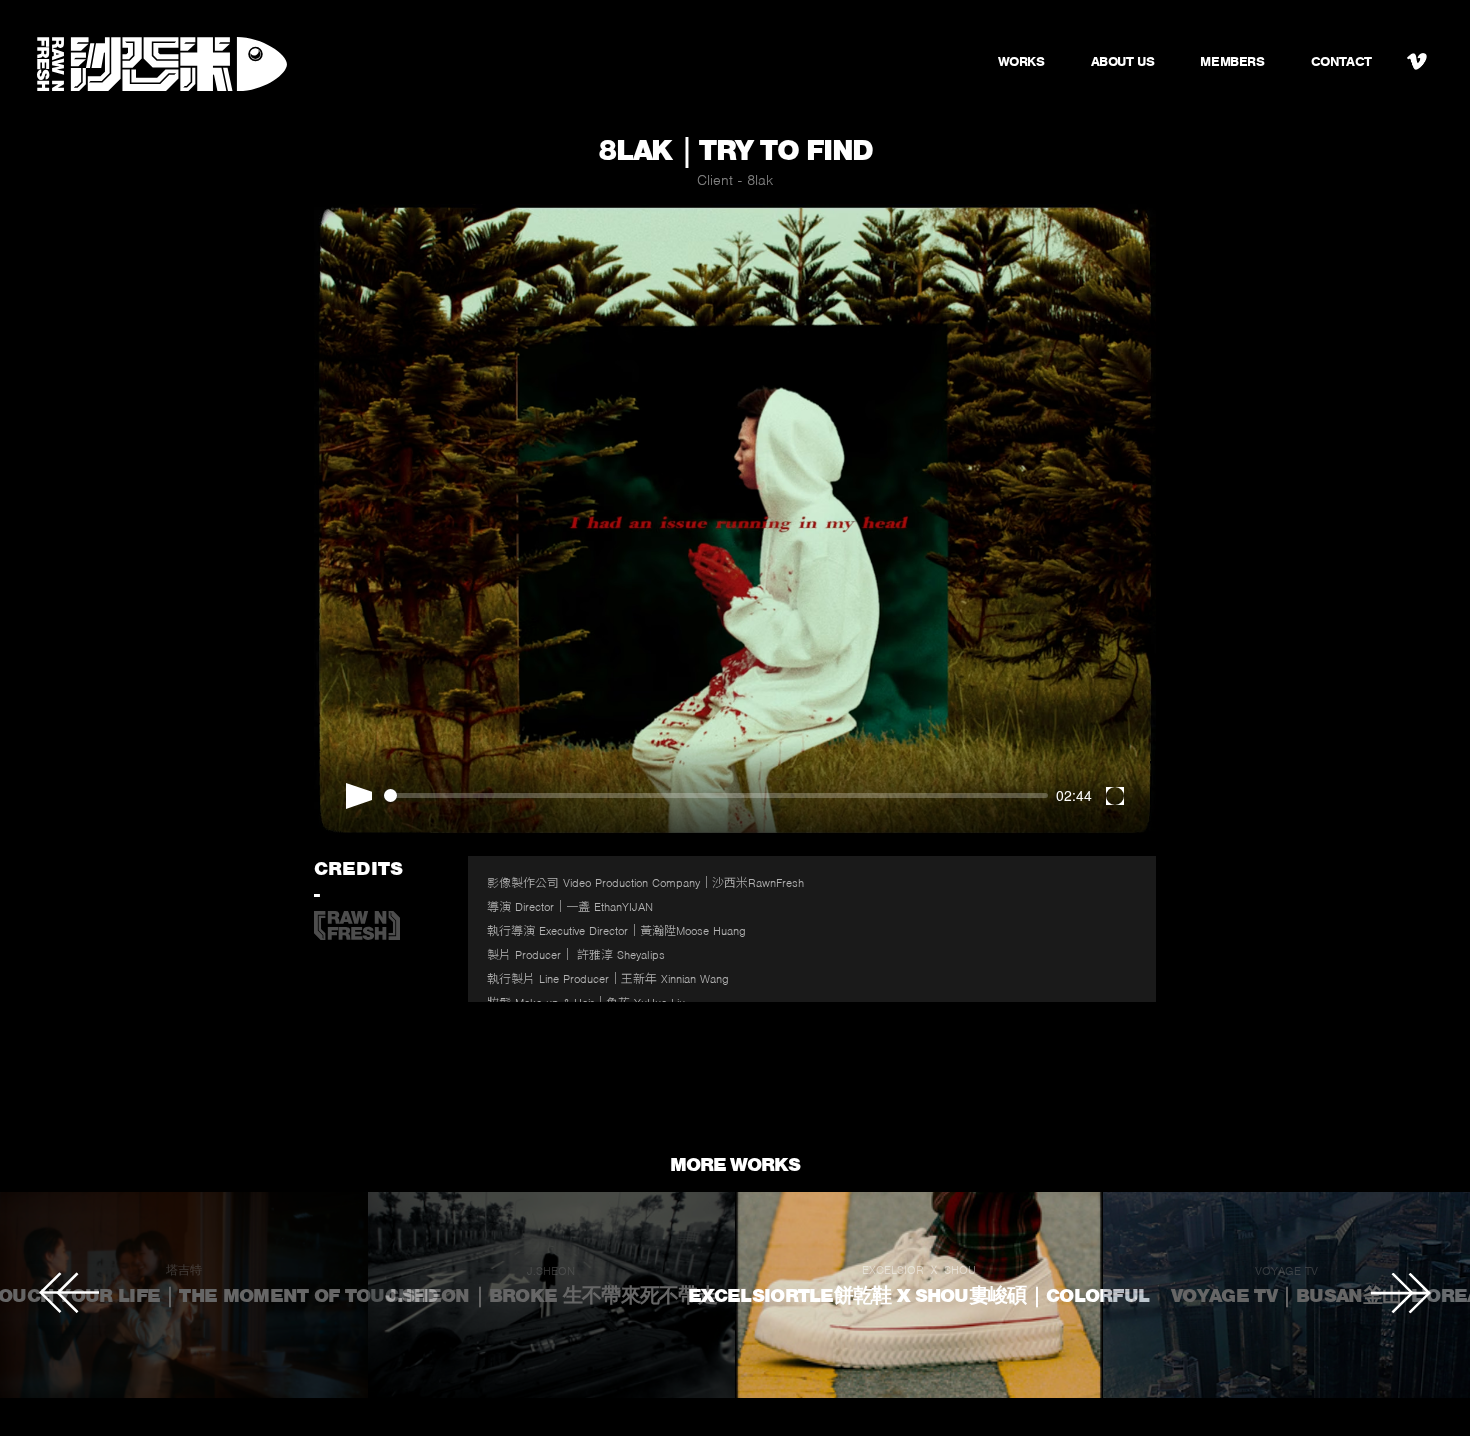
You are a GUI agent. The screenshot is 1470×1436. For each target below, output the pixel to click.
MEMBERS (1232, 61)
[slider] (716, 795)
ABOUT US (1123, 61)
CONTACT (1341, 61)
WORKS (1021, 61)
